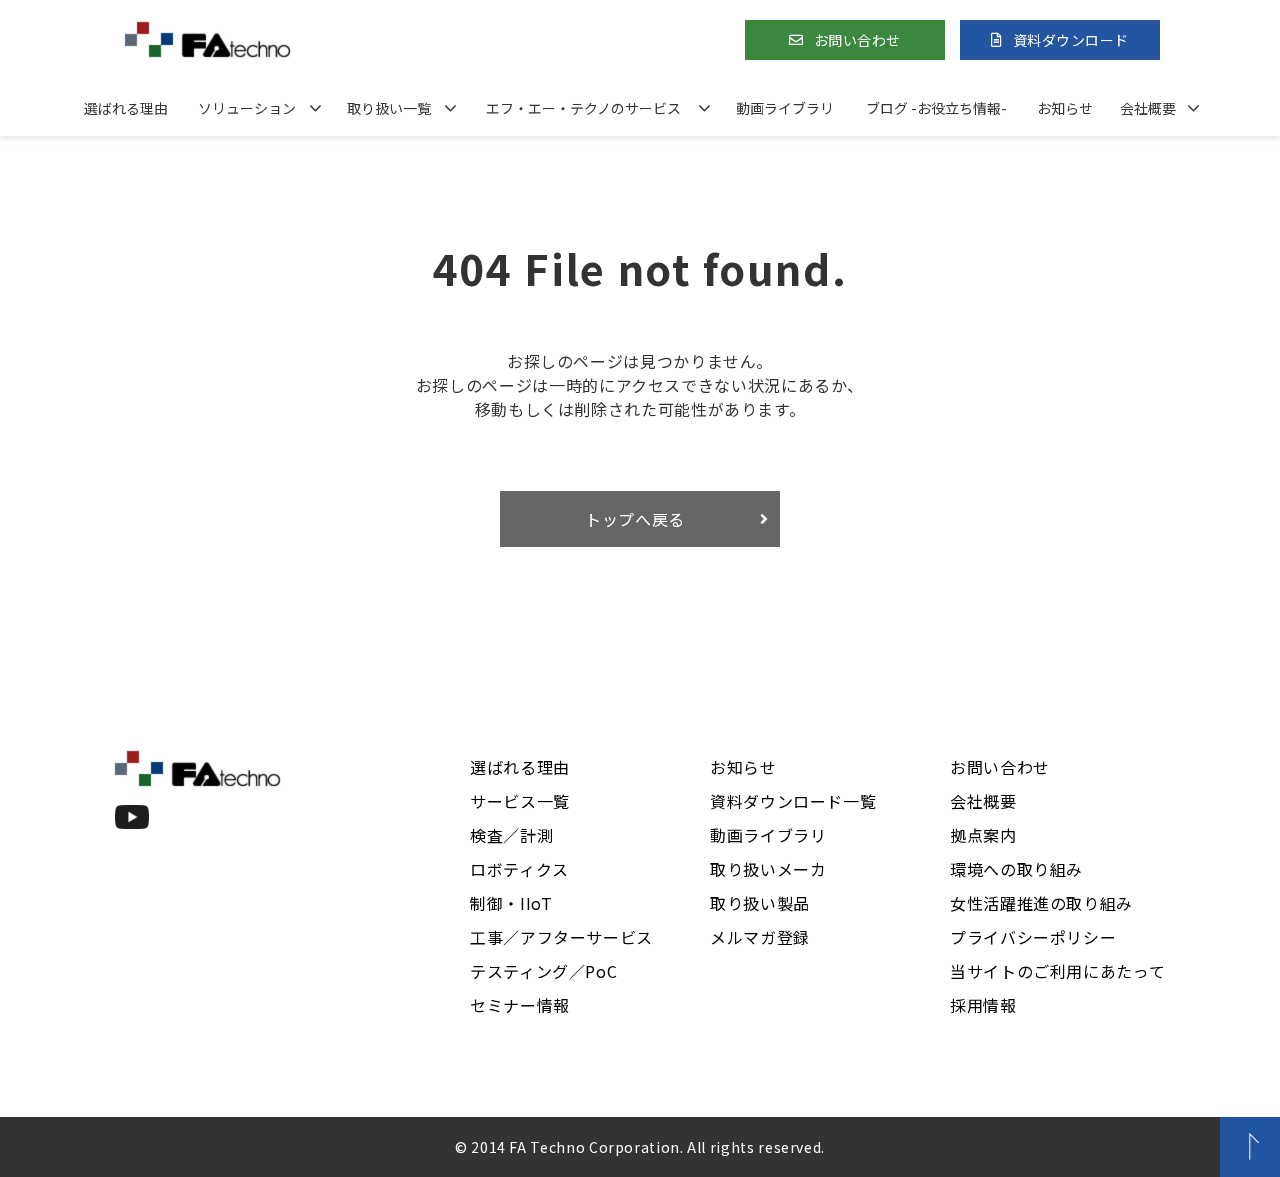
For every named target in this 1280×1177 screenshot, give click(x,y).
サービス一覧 (520, 801)
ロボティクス (519, 869)
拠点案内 (983, 835)
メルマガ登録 (760, 937)
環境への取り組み (1016, 869)
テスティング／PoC (543, 971)
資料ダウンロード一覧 (793, 801)
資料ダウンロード (1071, 40)
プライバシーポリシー (1033, 937)
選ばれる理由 (126, 108)
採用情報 (983, 1005)
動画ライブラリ (785, 108)
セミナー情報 (520, 1005)
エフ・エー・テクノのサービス (583, 108)
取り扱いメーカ (768, 869)
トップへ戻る (635, 519)
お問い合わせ (857, 40)
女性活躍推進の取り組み (1041, 903)
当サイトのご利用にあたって (1057, 971)
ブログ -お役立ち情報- (936, 108)
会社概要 (1148, 108)
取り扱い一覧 (389, 108)
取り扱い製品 (760, 903)
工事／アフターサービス (561, 937)
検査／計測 (511, 835)
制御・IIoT (511, 903)
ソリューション (247, 108)
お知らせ (1065, 108)
